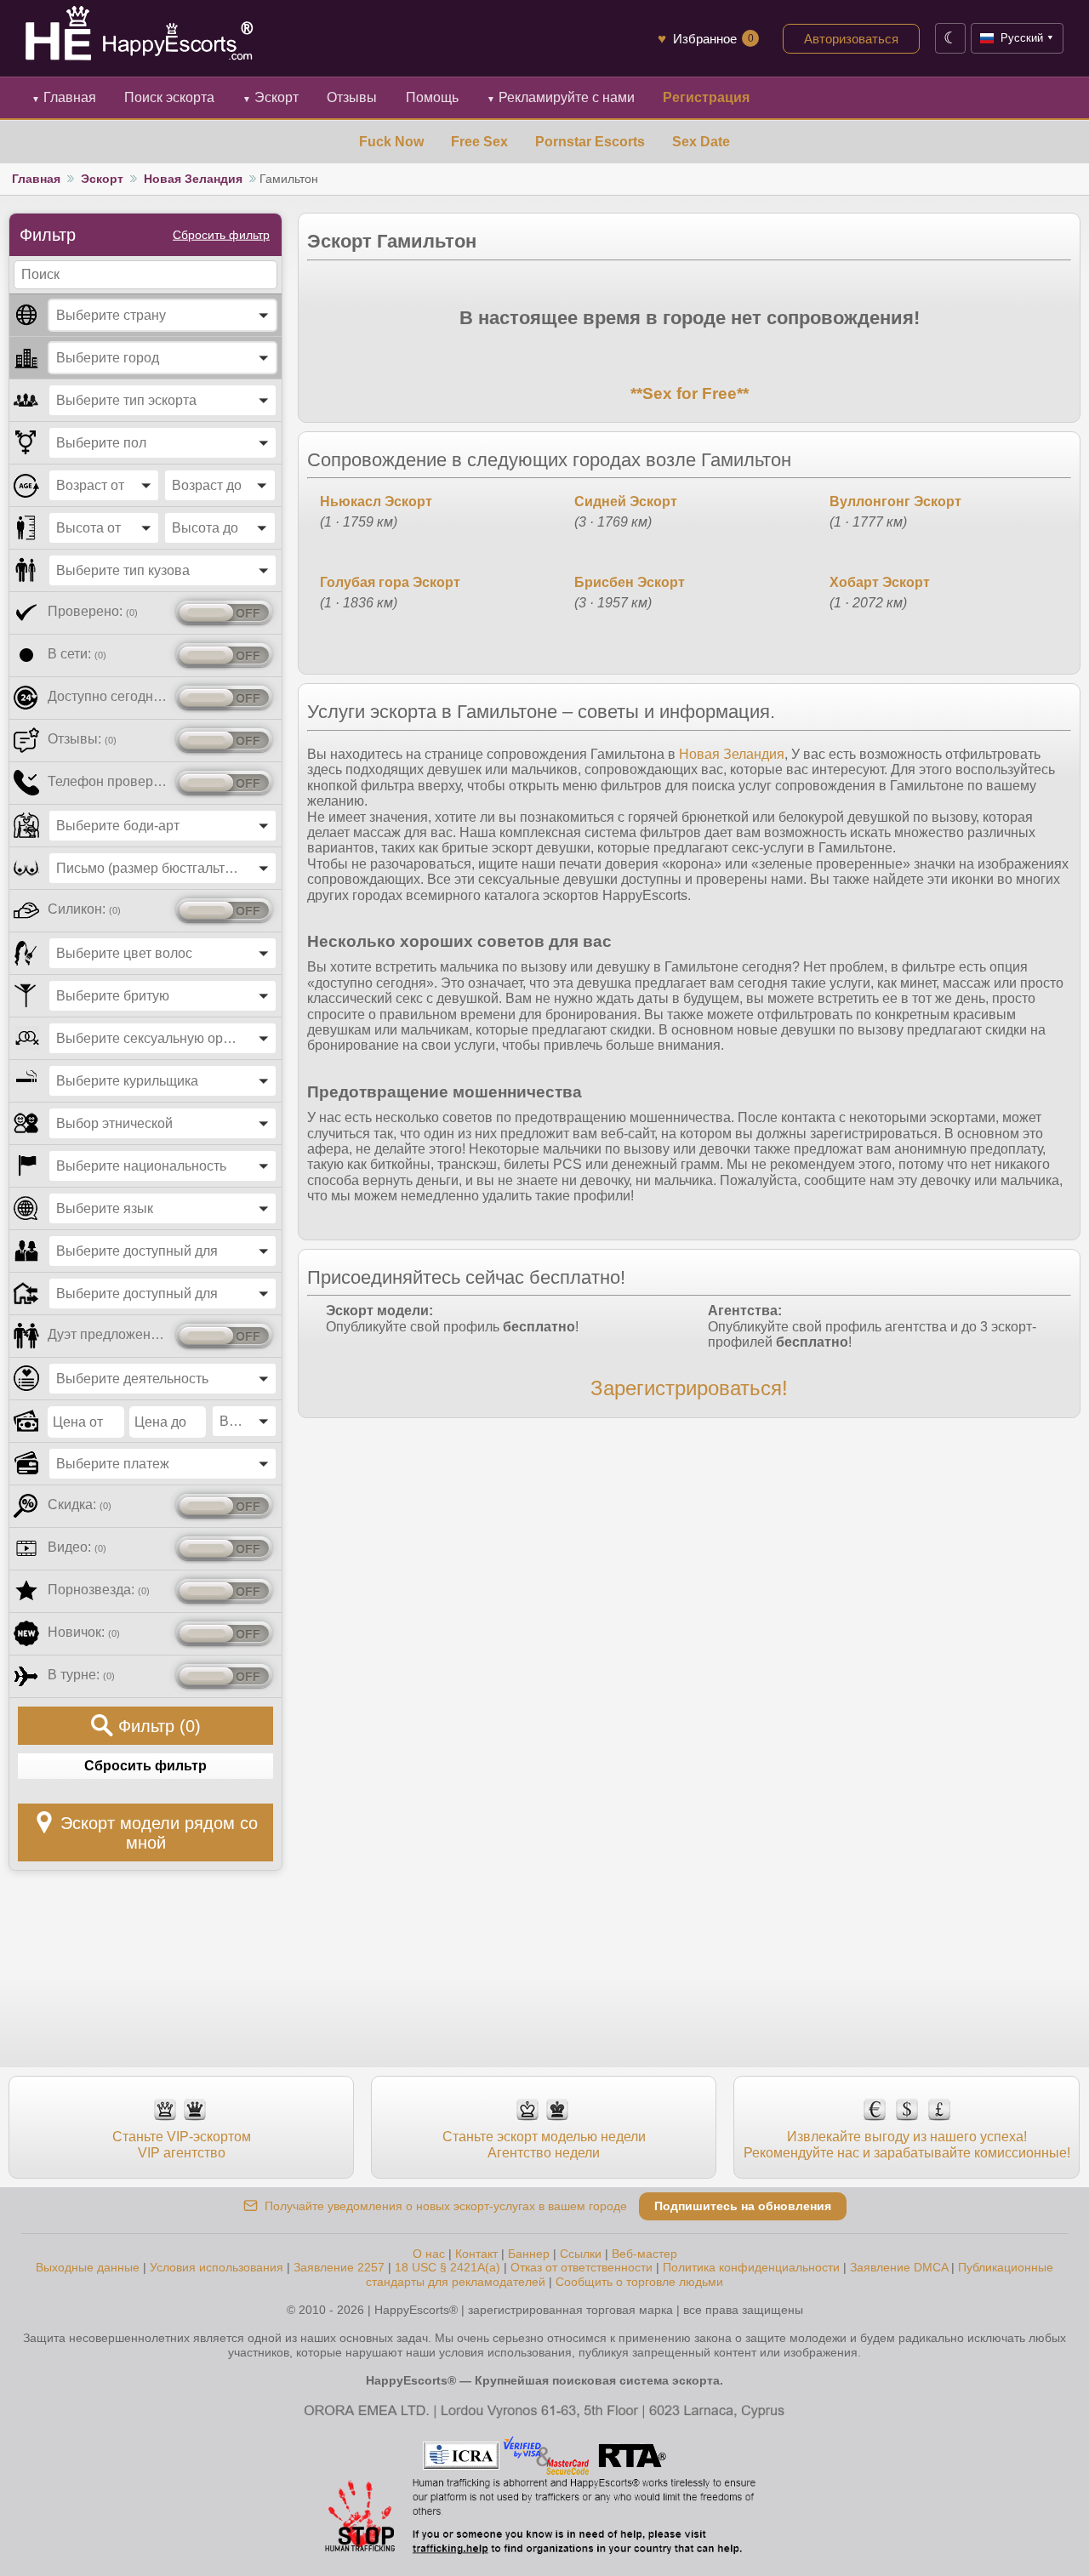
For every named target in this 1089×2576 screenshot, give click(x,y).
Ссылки (581, 2254)
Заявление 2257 (339, 2267)
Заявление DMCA (899, 2267)
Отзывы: (82, 739)
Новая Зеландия (193, 179)
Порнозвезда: (99, 1590)
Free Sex (479, 142)
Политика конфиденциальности (751, 2267)
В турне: (81, 1675)
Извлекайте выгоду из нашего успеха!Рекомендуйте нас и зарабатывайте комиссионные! (907, 2144)
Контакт (476, 2254)
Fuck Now (391, 142)
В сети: (77, 654)
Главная (64, 97)
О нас (429, 2254)
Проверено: (93, 611)
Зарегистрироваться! (689, 1388)
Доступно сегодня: (108, 696)
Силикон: (84, 909)
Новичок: (84, 1632)
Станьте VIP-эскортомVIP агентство (182, 2144)
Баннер (529, 2254)
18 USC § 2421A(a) (448, 2267)
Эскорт (271, 97)
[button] (162, 315)
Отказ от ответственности (582, 2267)
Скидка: (80, 1505)
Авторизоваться (851, 39)
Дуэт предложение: (108, 1334)
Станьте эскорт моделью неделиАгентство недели (544, 2144)
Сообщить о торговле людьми (639, 2282)
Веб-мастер (644, 2254)
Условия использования (217, 2267)
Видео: (77, 1547)
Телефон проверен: (108, 781)
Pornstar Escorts (590, 142)
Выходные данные (88, 2267)
